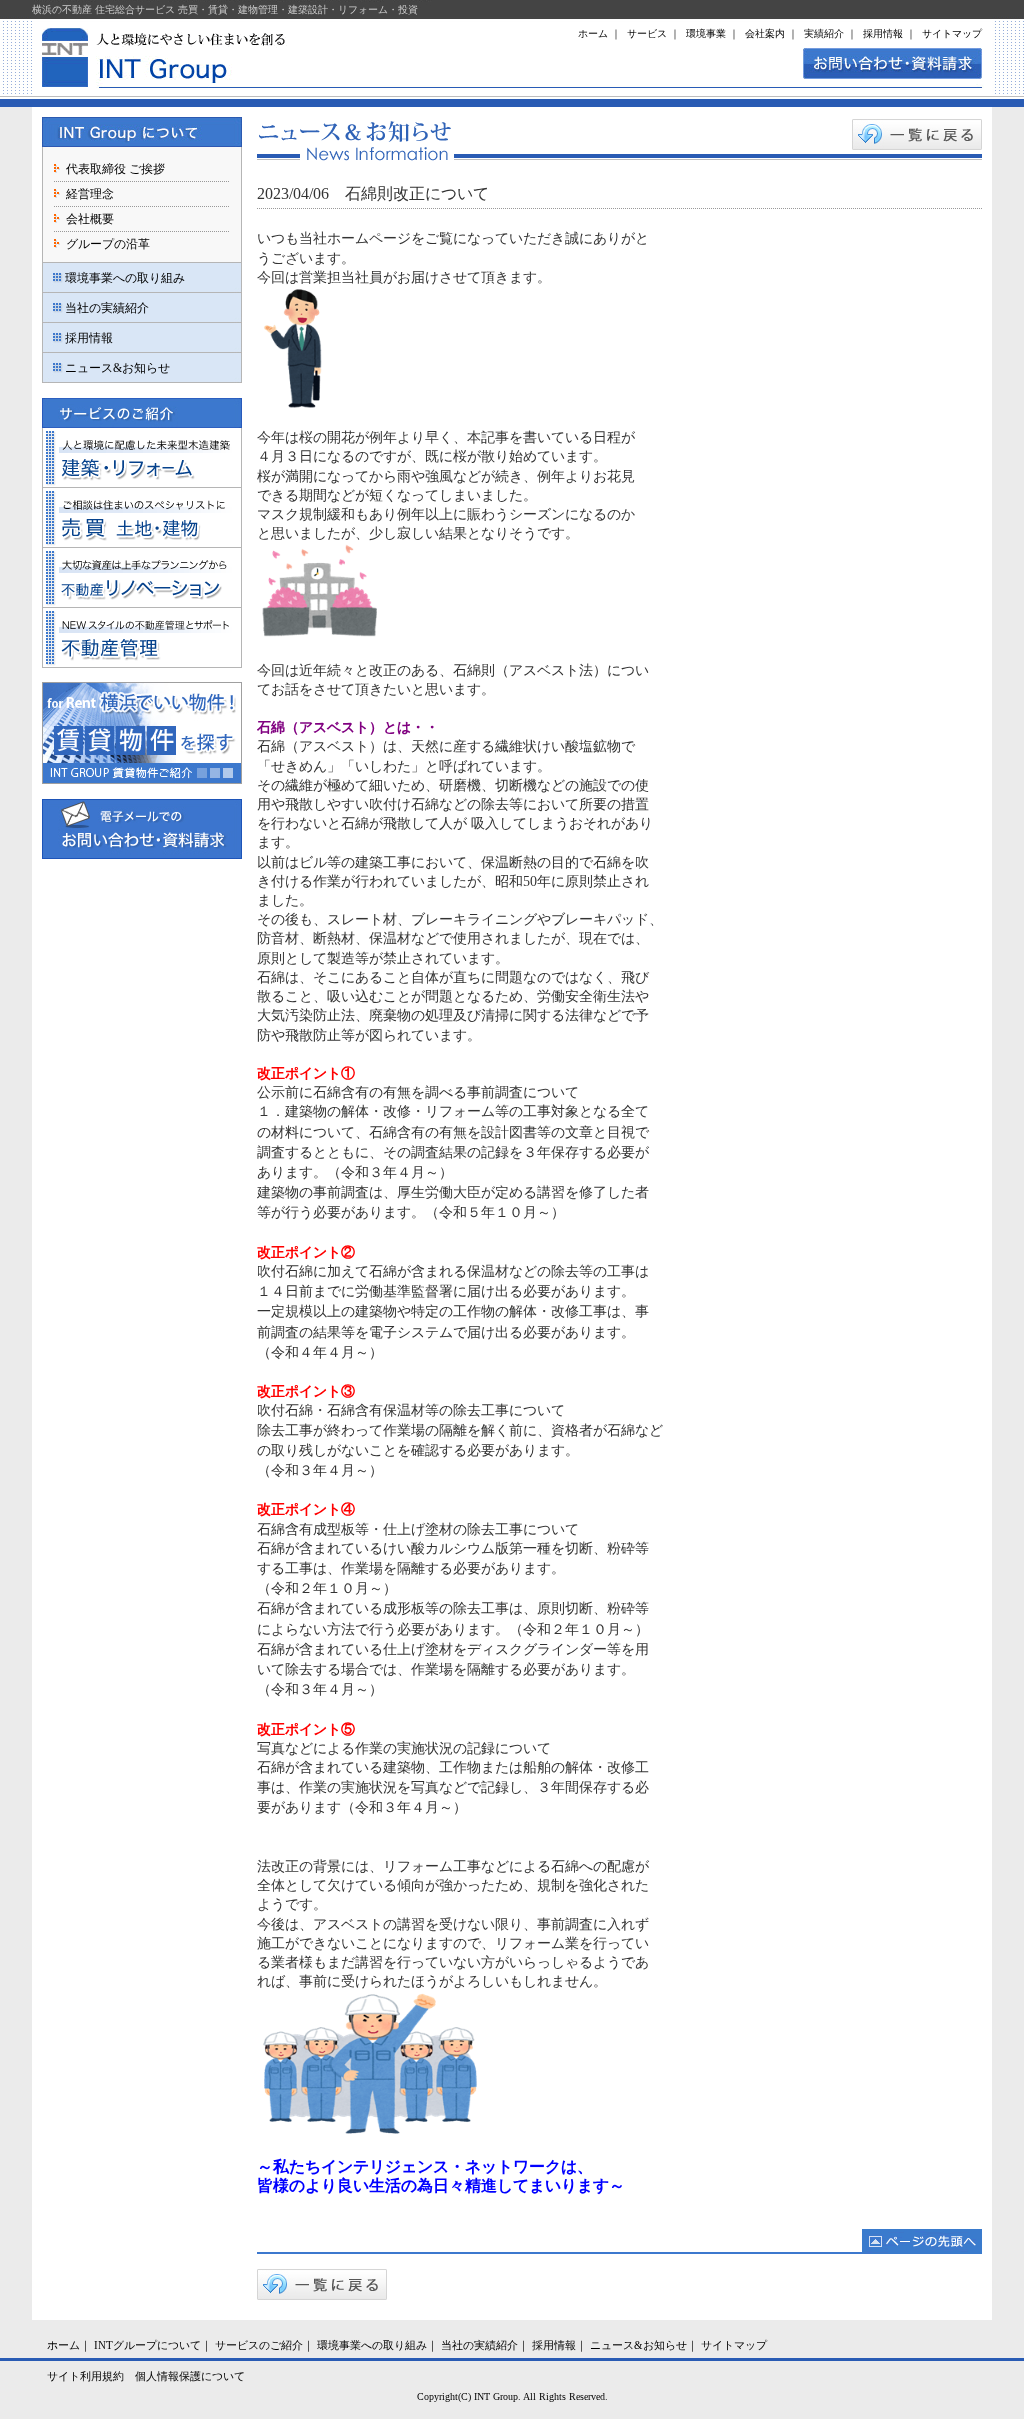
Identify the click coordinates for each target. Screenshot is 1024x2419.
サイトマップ (952, 33)
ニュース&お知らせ (117, 368)
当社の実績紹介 (107, 308)
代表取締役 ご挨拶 (115, 169)
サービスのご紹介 (259, 2345)
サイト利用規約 (85, 2376)
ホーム (593, 33)
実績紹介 (824, 33)
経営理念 (90, 194)
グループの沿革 (108, 244)
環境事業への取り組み (125, 278)
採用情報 (883, 33)
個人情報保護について (190, 2376)
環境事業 (706, 33)
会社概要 (90, 219)
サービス (647, 33)
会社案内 (765, 33)
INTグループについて (147, 2345)
